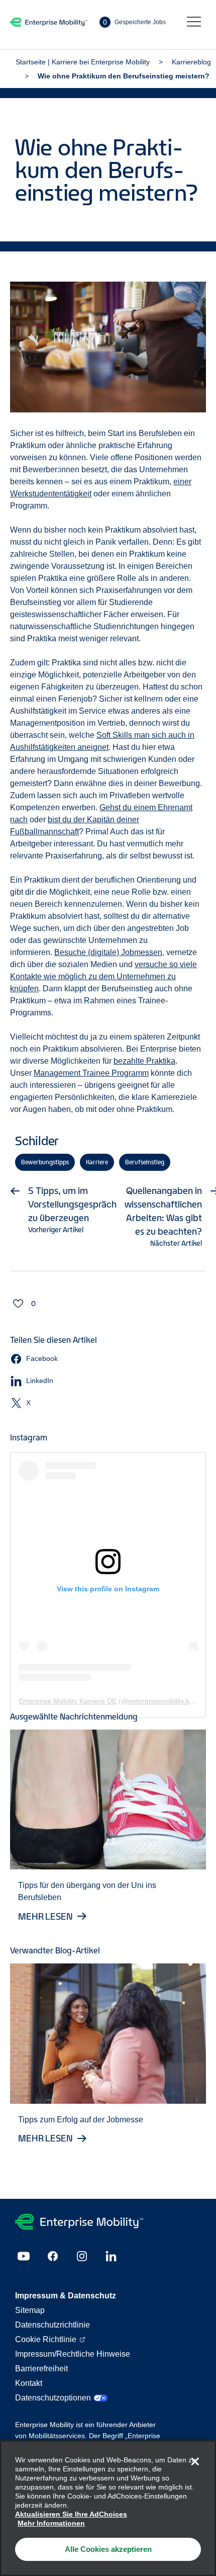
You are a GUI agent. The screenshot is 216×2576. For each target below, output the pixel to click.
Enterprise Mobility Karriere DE (68, 1701)
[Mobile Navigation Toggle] (194, 22)
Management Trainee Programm (91, 1073)
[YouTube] (24, 2256)
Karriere (97, 1162)
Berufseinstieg (145, 1162)
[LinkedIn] (111, 2256)
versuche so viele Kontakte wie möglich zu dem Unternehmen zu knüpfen (103, 976)
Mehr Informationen (51, 2523)
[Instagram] (82, 2256)
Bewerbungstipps (45, 1162)
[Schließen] (195, 2461)
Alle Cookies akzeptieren (108, 2549)
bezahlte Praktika (144, 1061)
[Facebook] (53, 2256)
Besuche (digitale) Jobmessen (108, 952)
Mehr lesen (45, 1916)
